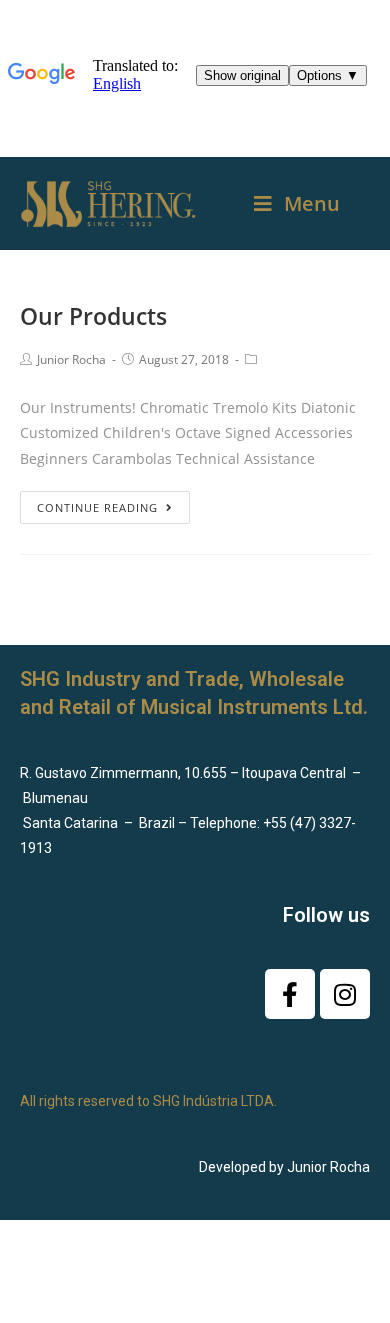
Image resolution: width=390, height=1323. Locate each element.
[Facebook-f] (290, 994)
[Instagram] (345, 994)
